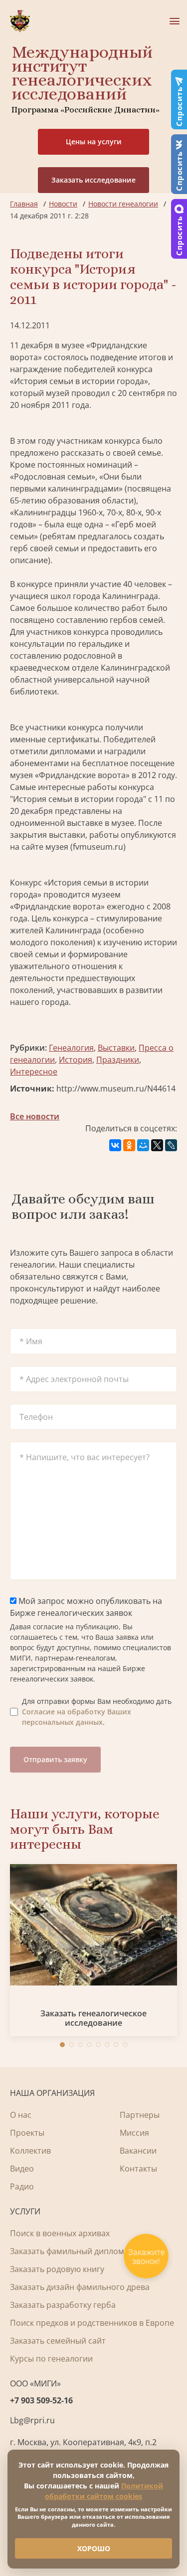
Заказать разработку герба (63, 2305)
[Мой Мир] (143, 1145)
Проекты (27, 2133)
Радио (22, 2186)
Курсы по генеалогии (51, 2359)
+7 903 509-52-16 (41, 2400)
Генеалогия (71, 1048)
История (76, 1060)
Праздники (118, 1060)
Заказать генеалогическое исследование (93, 2018)
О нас (21, 2115)
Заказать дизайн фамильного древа (80, 2287)
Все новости (35, 1116)
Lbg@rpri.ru (32, 2420)
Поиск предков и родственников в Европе (92, 2323)
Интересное (34, 1072)
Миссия (134, 2133)
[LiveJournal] (171, 1145)
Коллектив (30, 2151)
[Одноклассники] (129, 1145)
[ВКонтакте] (115, 1145)
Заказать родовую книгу (57, 2269)
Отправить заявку (55, 1759)
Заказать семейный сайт (58, 2341)
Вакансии (138, 2151)
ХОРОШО (94, 2548)
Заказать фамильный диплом (67, 2251)
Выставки (116, 1048)
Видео (22, 2169)
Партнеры (140, 2115)
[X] (157, 1145)
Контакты (138, 2169)
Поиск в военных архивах (60, 2233)
